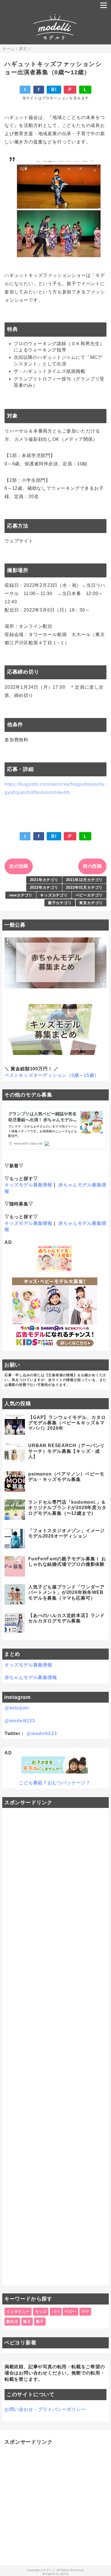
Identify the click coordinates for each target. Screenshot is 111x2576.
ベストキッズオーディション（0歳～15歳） (52, 1075)
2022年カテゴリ (44, 887)
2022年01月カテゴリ (85, 887)
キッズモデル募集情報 (28, 1185)
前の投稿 (92, 866)
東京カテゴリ (91, 903)
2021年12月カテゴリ (85, 880)
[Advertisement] (55, 2046)
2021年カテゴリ (44, 880)
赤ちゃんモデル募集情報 (31, 1677)
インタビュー (18, 2311)
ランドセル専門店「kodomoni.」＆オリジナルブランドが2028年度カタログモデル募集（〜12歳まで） (67, 1508)
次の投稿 (19, 866)
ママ (85, 2311)
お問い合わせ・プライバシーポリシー (45, 2409)
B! (54, 89)
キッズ (41, 2311)
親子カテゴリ (60, 903)
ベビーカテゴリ (89, 895)
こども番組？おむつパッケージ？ (55, 1783)
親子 (40, 2321)
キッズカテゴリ (54, 895)
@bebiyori (17, 1708)
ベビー (70, 2311)
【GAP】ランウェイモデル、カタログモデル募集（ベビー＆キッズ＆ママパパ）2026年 (67, 1423)
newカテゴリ (21, 895)
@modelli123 (20, 1721)
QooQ (64, 2574)
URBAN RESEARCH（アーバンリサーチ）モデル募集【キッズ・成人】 (66, 1451)
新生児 (12, 2321)
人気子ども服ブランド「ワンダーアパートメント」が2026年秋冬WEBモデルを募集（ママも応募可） (66, 1592)
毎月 (27, 2321)
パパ (56, 2311)
